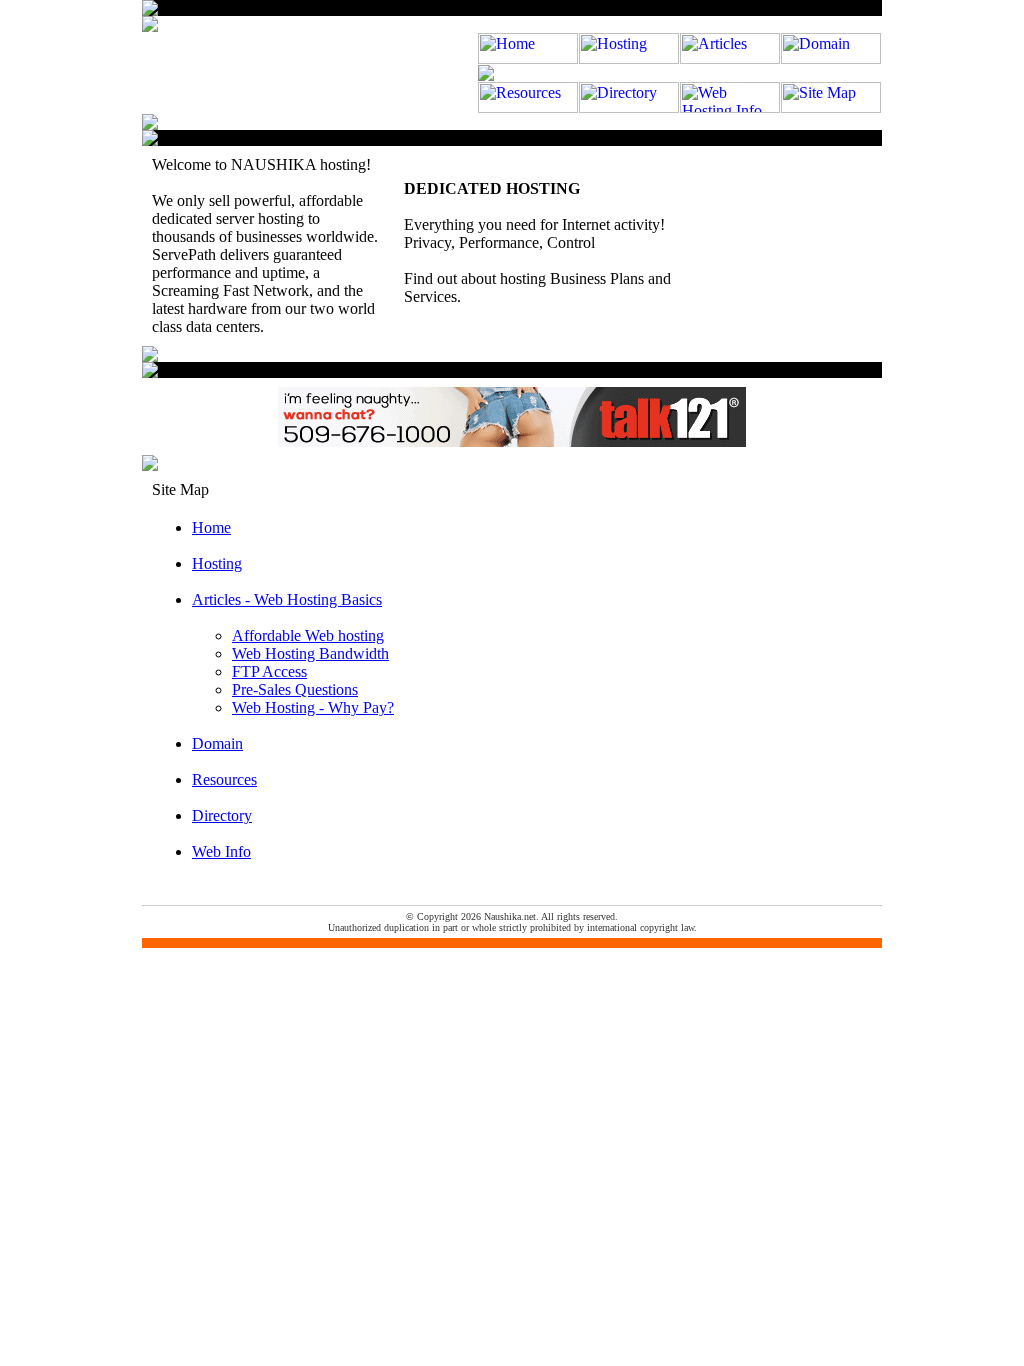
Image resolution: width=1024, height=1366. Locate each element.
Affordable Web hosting (308, 635)
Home (211, 527)
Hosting (217, 563)
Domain (217, 743)
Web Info (221, 851)
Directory (222, 815)
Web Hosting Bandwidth (310, 653)
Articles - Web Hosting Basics (287, 599)
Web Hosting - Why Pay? (313, 707)
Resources (224, 779)
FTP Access (269, 671)
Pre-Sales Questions (295, 689)
